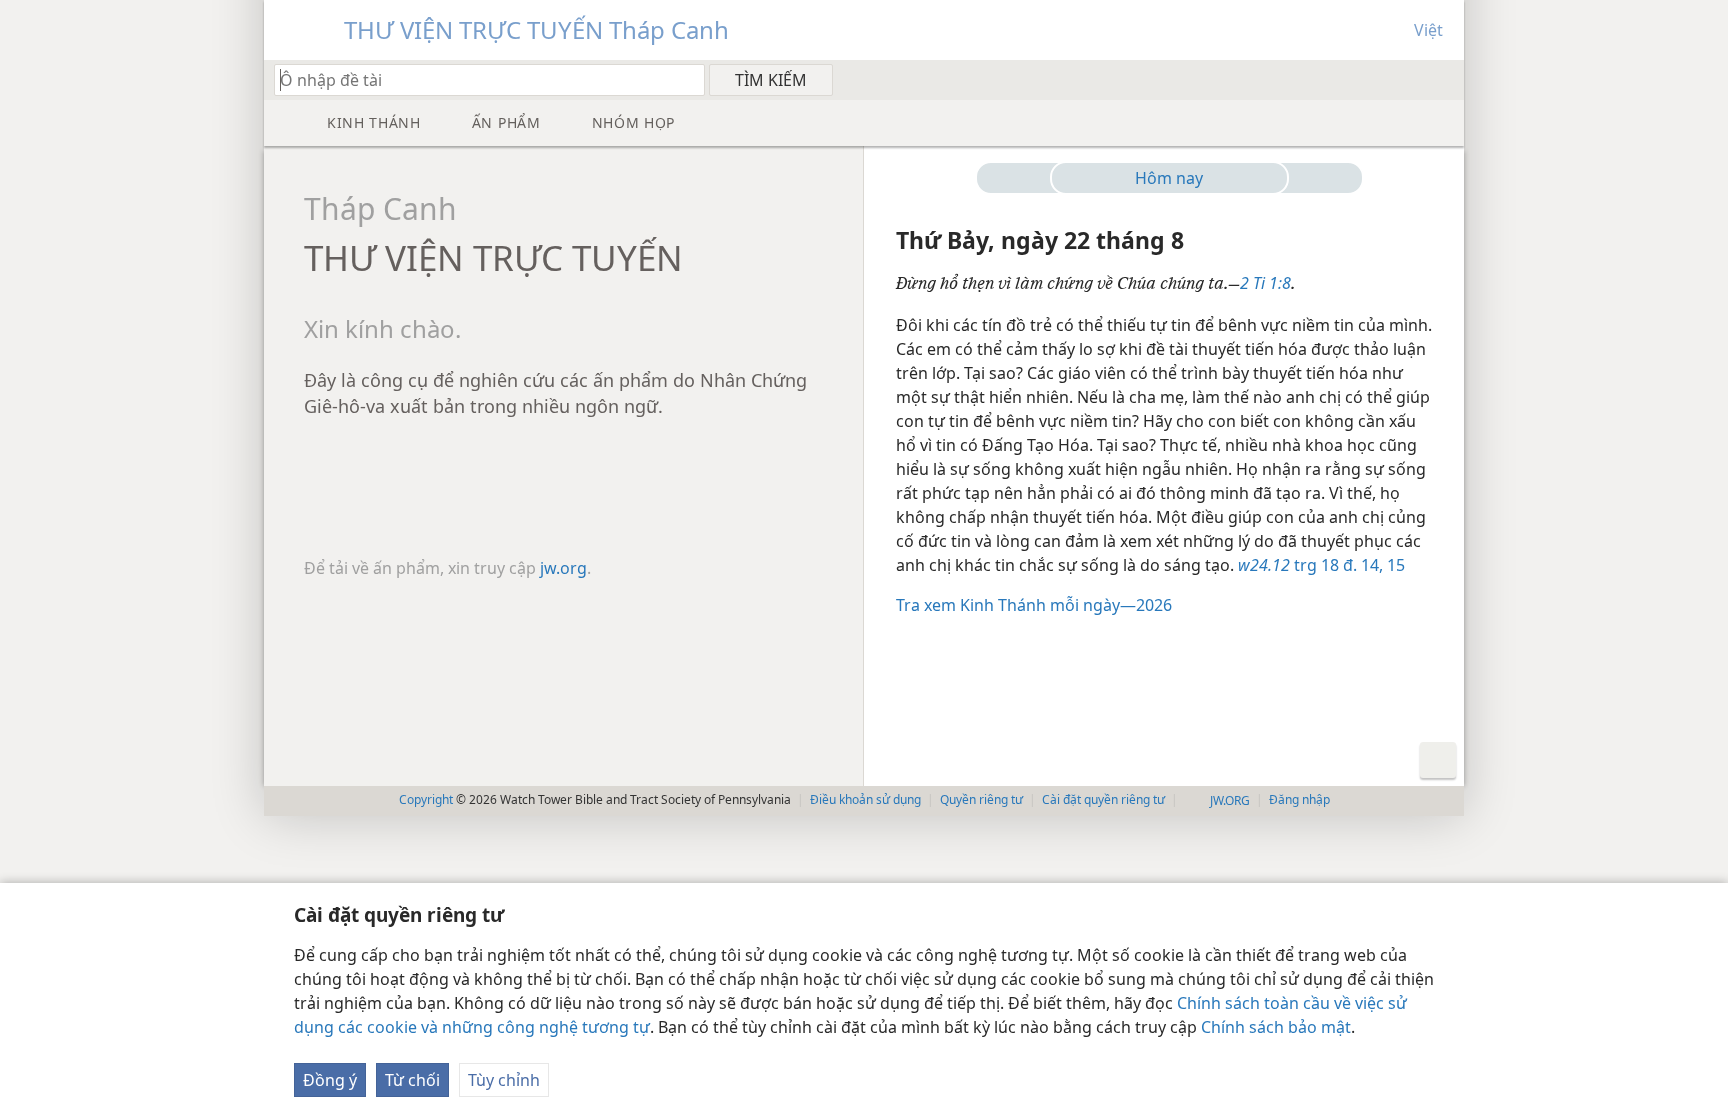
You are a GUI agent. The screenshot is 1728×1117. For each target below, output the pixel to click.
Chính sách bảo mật (1276, 1027)
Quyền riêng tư (981, 799)
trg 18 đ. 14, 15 (1321, 565)
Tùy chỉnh (504, 1080)
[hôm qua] (1022, 178)
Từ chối (412, 1080)
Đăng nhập (1299, 799)
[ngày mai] (1317, 178)
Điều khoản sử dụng (865, 799)
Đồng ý (330, 1080)
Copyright (426, 799)
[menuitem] (1441, 79)
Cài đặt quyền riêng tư (1103, 799)
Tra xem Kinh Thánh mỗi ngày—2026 (1034, 605)
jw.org (563, 568)
